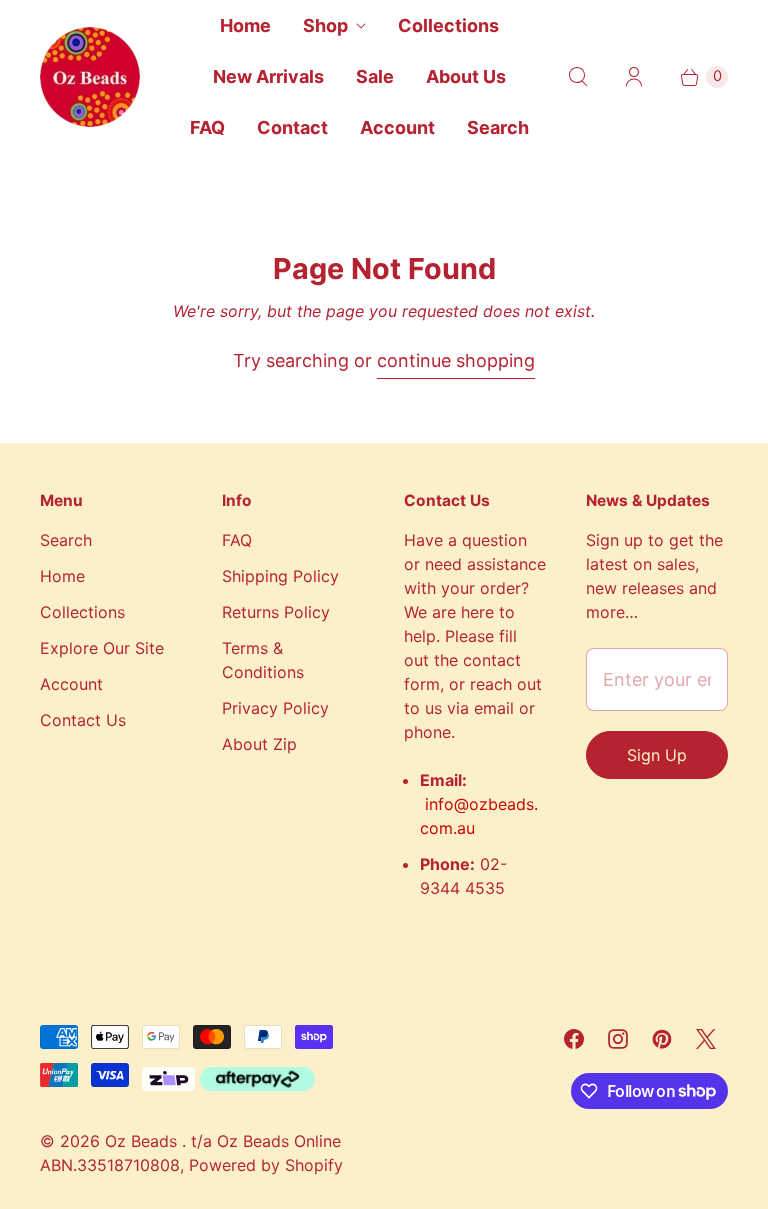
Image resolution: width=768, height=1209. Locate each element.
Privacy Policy (275, 708)
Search (498, 127)
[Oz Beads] (90, 77)
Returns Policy (276, 612)
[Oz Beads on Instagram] (618, 1039)
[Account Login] (634, 77)
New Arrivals (268, 76)
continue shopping (456, 360)
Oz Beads (143, 1141)
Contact (292, 127)
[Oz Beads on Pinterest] (662, 1039)
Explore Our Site (102, 648)
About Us (466, 76)
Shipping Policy (280, 576)
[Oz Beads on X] (706, 1039)
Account (397, 127)
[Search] (578, 77)
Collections (448, 25)
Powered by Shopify (266, 1165)
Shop (325, 25)
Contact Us (83, 720)
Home (245, 25)
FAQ (207, 127)
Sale (375, 76)
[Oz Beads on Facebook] (574, 1039)
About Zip (259, 744)
